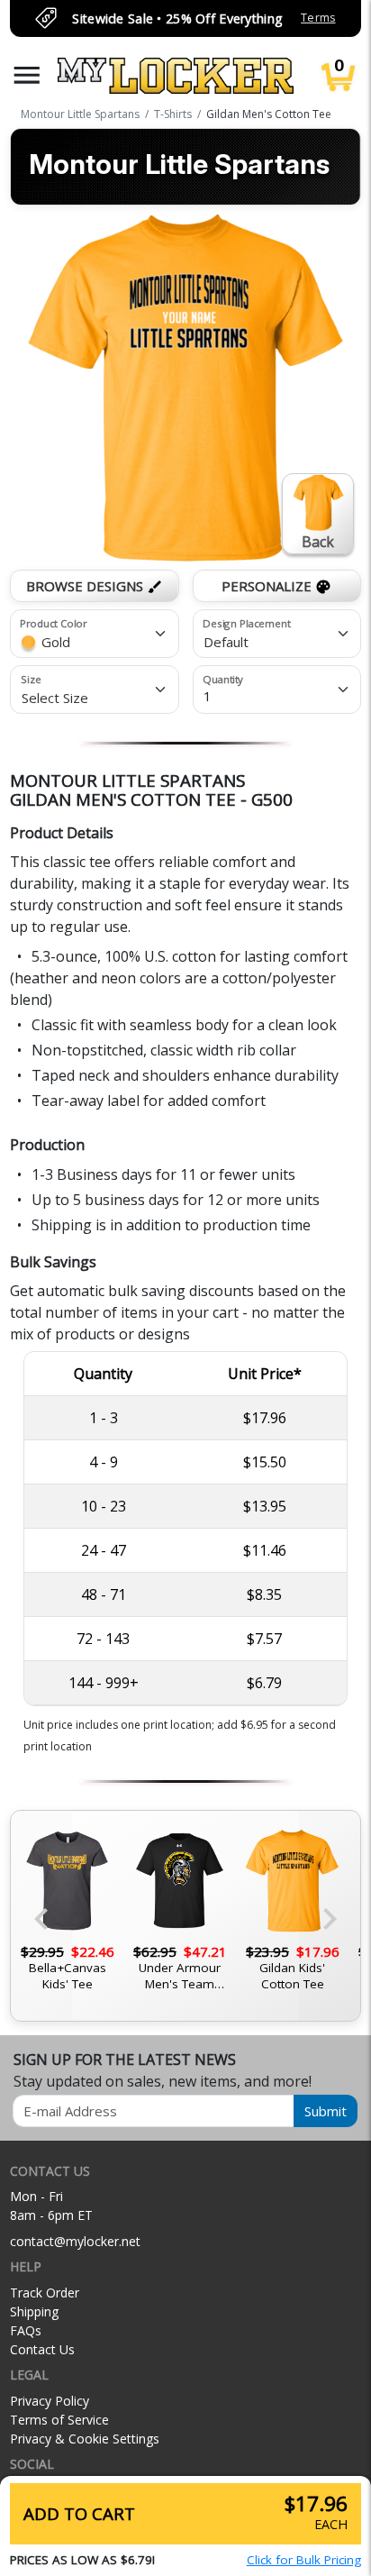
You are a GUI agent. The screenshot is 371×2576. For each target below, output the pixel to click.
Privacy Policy (50, 2401)
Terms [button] (318, 18)
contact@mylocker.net (75, 2241)
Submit (326, 2111)
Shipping (34, 2311)
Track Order (45, 2293)
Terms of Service (59, 2420)
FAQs (26, 2330)
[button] (27, 75)
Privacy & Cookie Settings (85, 2439)
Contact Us (42, 2349)
